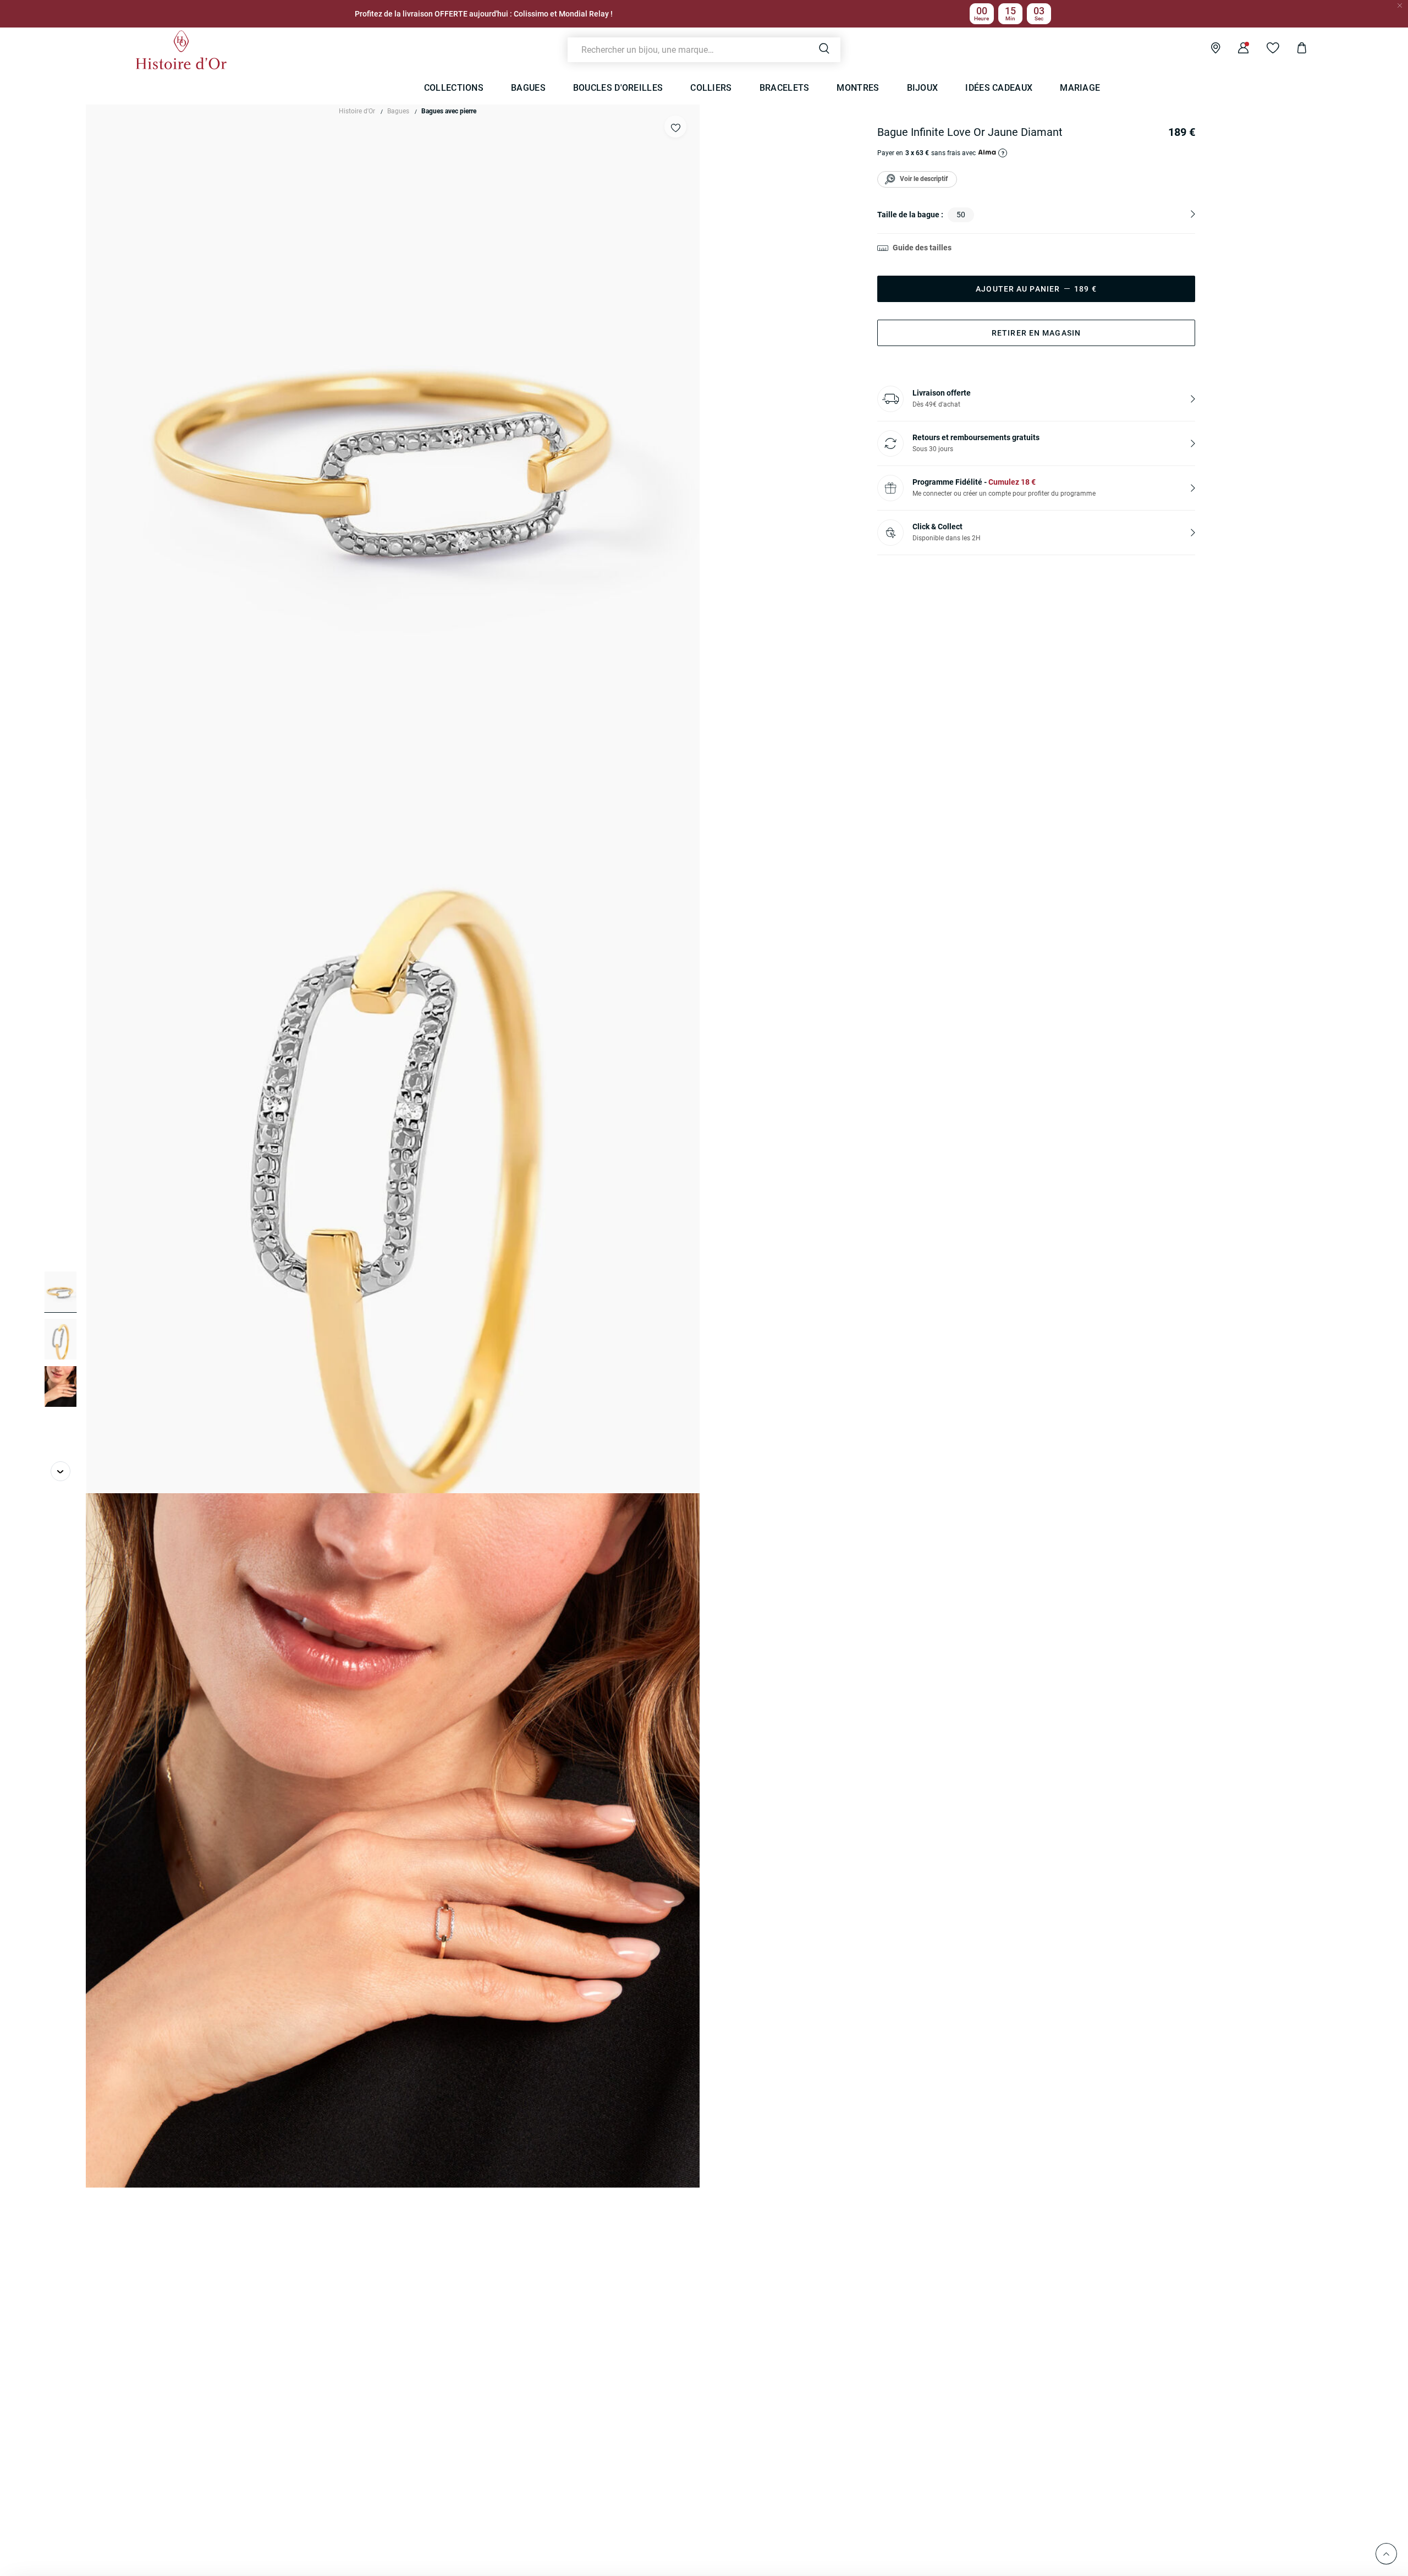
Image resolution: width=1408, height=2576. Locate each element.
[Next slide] (61, 1471)
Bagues (398, 111)
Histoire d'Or (357, 111)
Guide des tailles (922, 248)
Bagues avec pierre (449, 111)
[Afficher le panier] (1293, 50)
